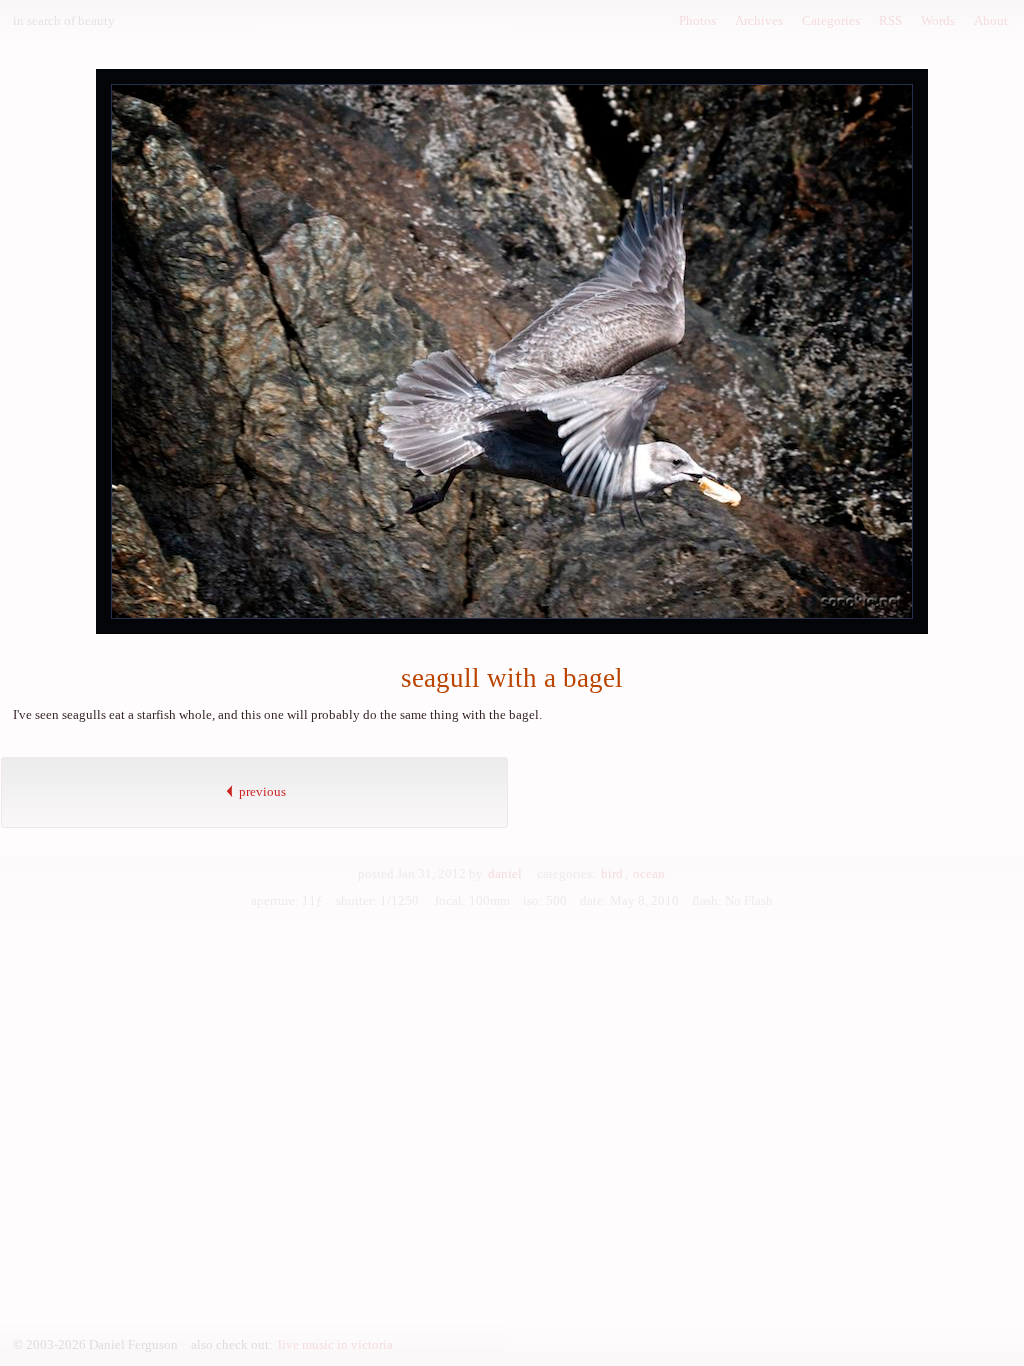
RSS (890, 20)
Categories (831, 20)
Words (938, 20)
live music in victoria (335, 1344)
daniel (505, 873)
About (991, 20)
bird (612, 873)
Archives (759, 20)
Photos (697, 20)
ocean (649, 873)
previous (261, 791)
